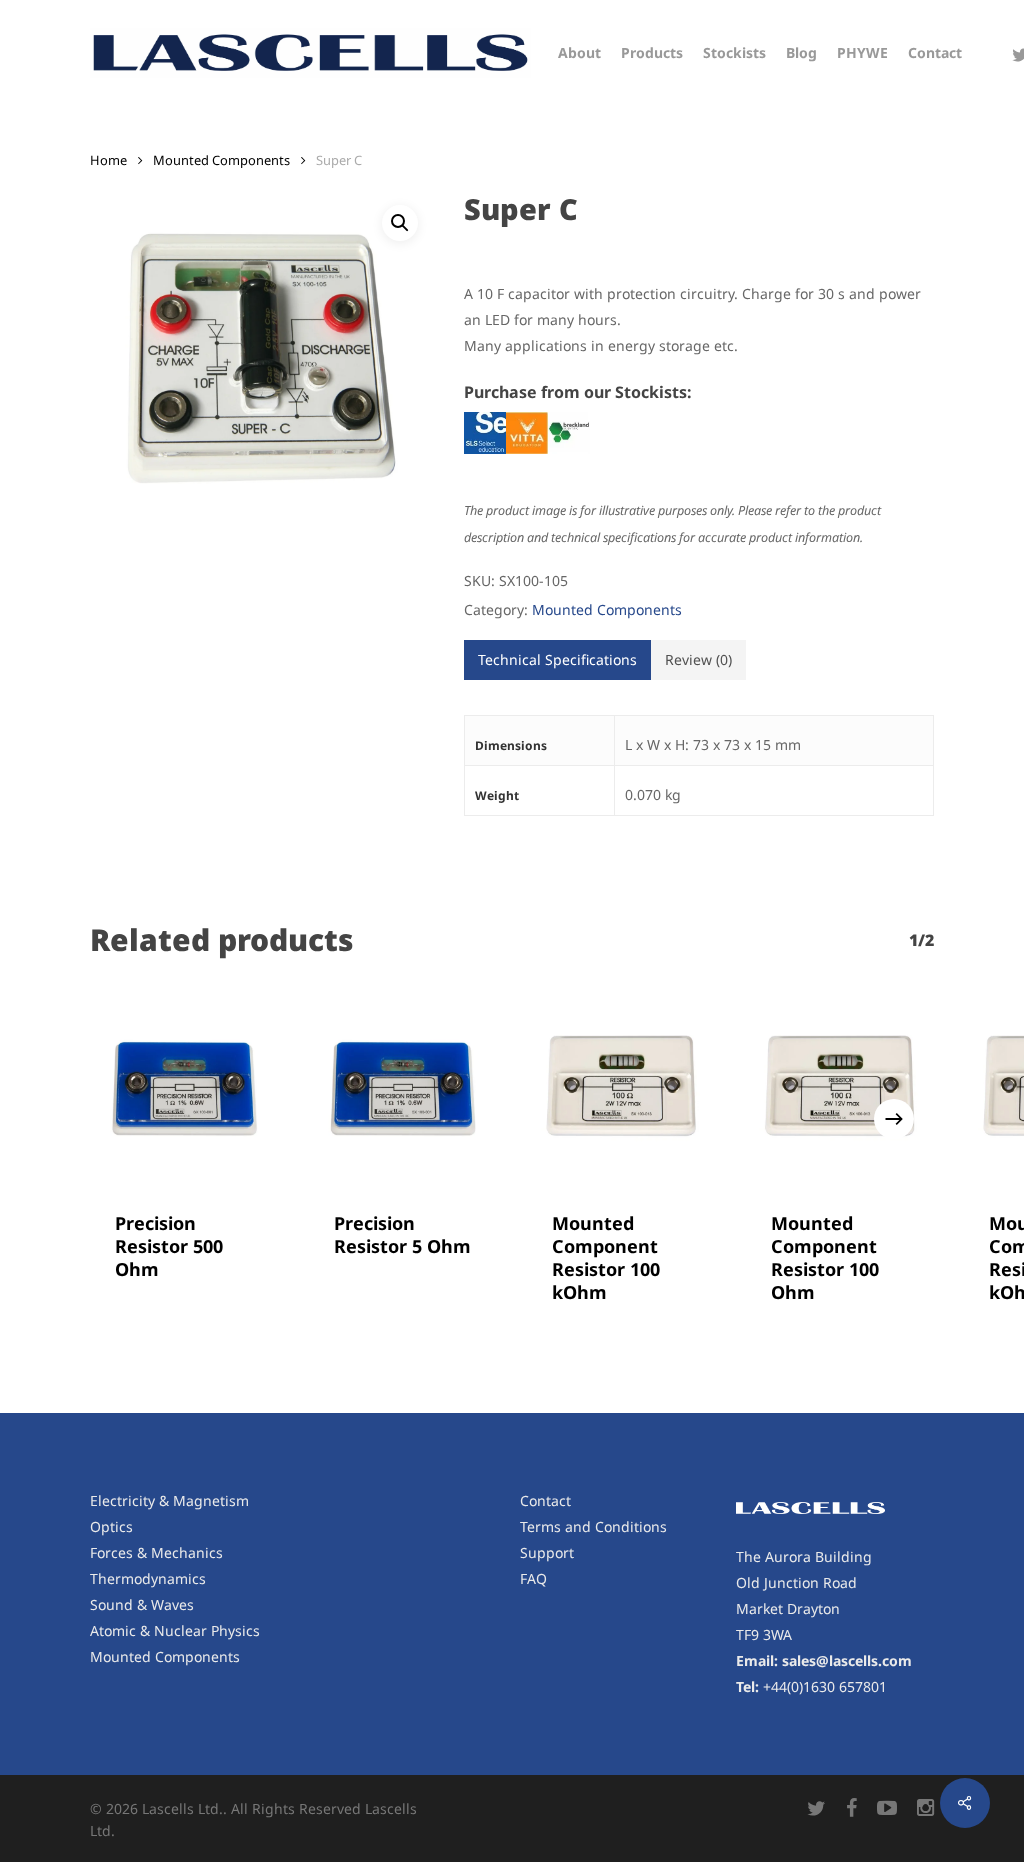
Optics (111, 1526)
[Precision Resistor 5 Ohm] (403, 1089)
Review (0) (698, 659)
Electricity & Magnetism (169, 1500)
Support (547, 1552)
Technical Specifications (557, 659)
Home (108, 160)
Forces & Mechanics (156, 1552)
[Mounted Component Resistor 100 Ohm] (840, 1089)
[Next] (894, 1119)
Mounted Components (221, 160)
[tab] (557, 660)
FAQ (533, 1578)
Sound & (120, 1604)
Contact (545, 1500)
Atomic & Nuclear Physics (175, 1630)
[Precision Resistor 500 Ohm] (184, 1089)
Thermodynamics (148, 1578)
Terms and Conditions (593, 1526)
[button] (400, 223)
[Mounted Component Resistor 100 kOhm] (621, 1089)
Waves (172, 1604)
